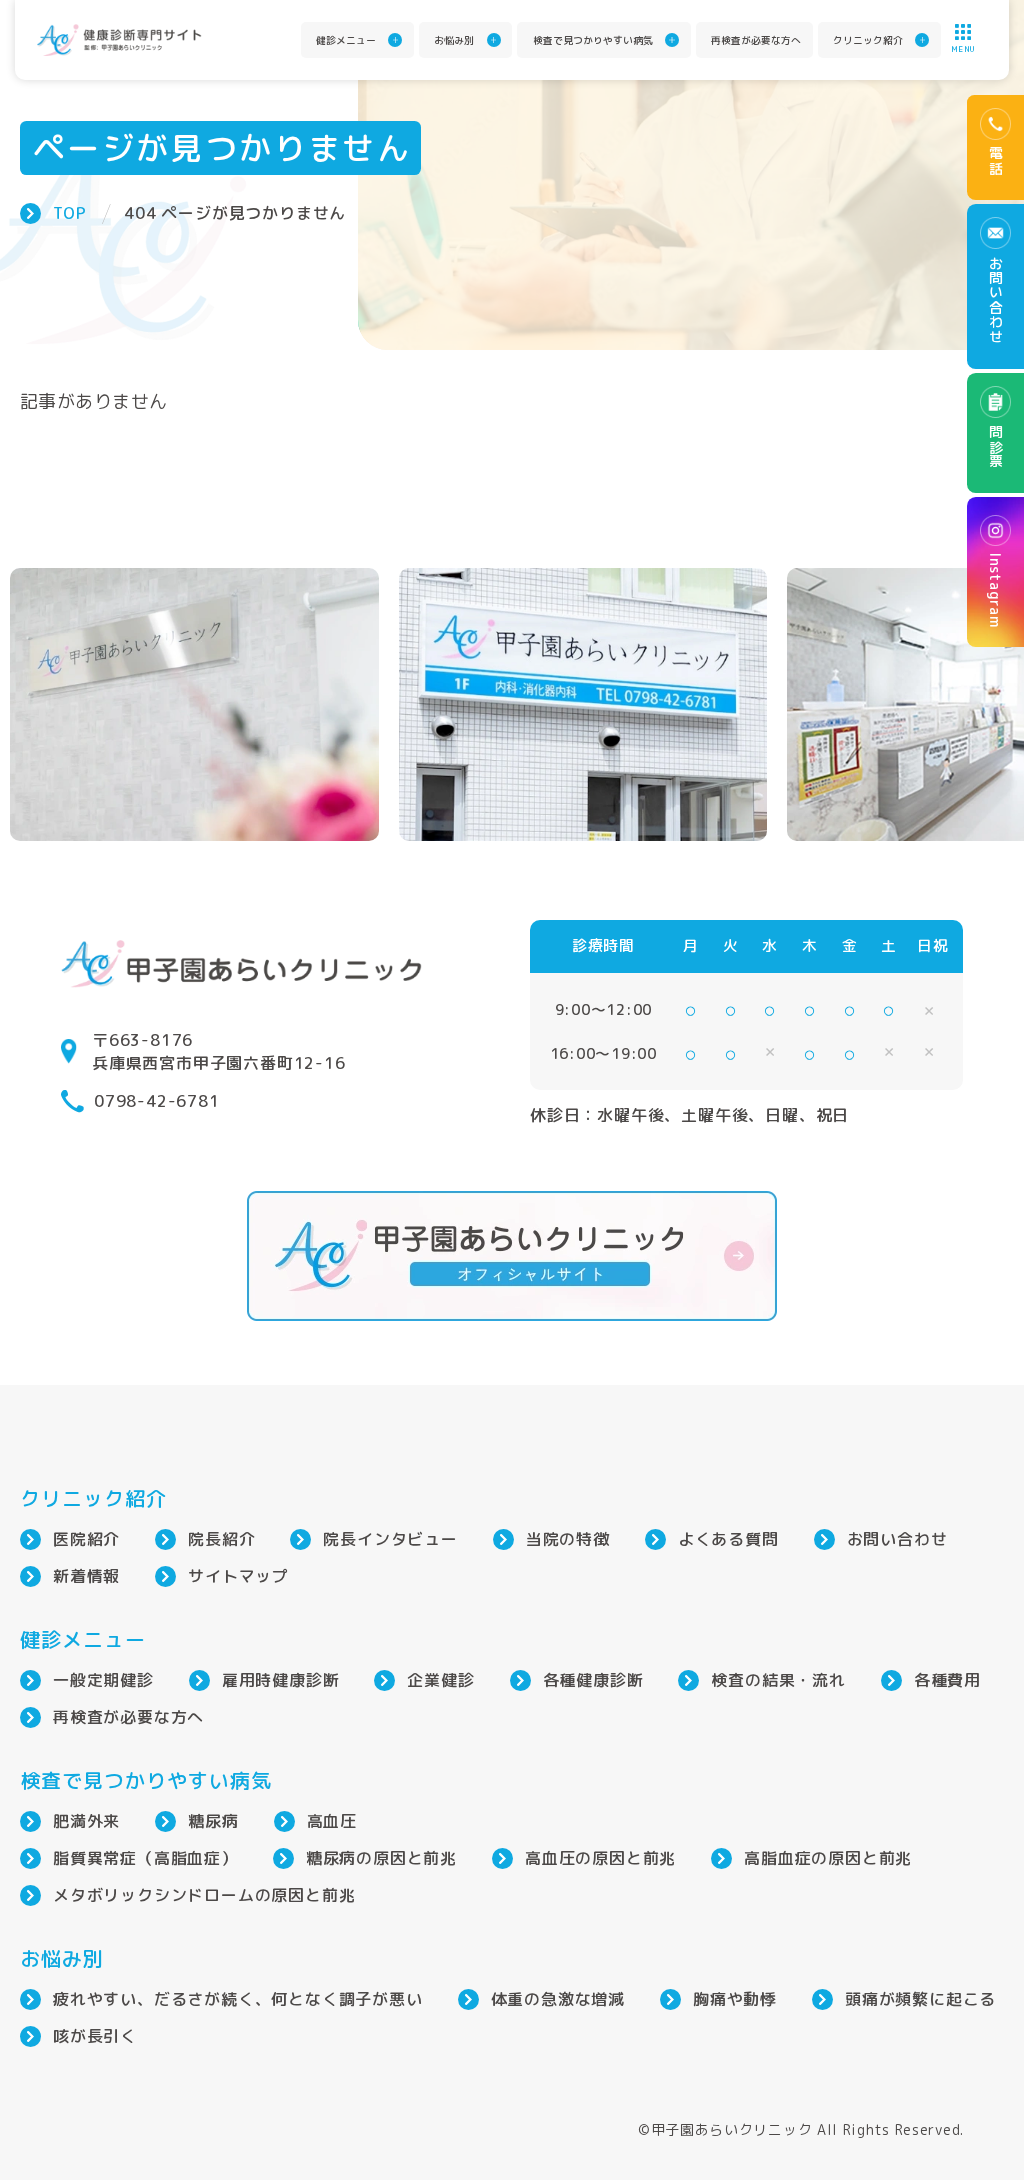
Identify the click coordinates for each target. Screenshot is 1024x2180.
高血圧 (332, 1821)
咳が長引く (95, 2036)
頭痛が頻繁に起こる (920, 1999)
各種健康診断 (593, 1680)
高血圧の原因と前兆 (600, 1858)
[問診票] (995, 433)
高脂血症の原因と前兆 (828, 1858)
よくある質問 (728, 1539)
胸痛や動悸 (735, 1999)
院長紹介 (221, 1539)
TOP (69, 213)
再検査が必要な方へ (756, 40)
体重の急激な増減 (558, 1999)
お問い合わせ (897, 1539)
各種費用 (947, 1680)
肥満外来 (86, 1821)
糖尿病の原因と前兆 (381, 1858)
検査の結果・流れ (778, 1680)
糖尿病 (213, 1821)
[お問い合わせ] (995, 286)
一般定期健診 (103, 1680)
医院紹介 (86, 1539)
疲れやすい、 (238, 1999)
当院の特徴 (568, 1539)
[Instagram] (995, 572)
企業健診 (440, 1680)
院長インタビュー (390, 1539)
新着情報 (86, 1576)
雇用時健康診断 (281, 1680)
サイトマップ (238, 1576)
